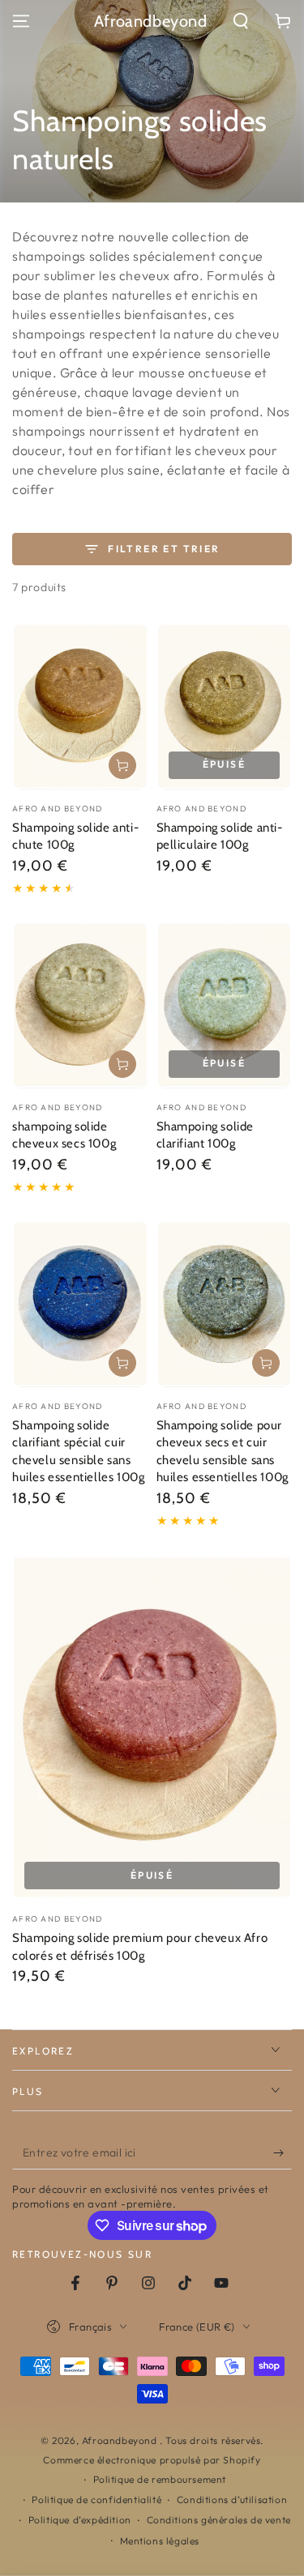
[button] (241, 21)
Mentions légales (160, 2541)
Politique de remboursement (160, 2479)
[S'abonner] (283, 2153)
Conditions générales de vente (219, 2520)
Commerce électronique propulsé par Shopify (152, 2460)
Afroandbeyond (121, 2440)
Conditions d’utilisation (232, 2499)
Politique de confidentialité (96, 2499)
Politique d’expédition (80, 2520)
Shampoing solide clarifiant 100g (206, 1135)
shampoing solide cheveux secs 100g (64, 1135)
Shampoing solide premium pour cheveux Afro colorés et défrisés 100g (140, 1947)
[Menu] (21, 21)
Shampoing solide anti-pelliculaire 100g (220, 837)
